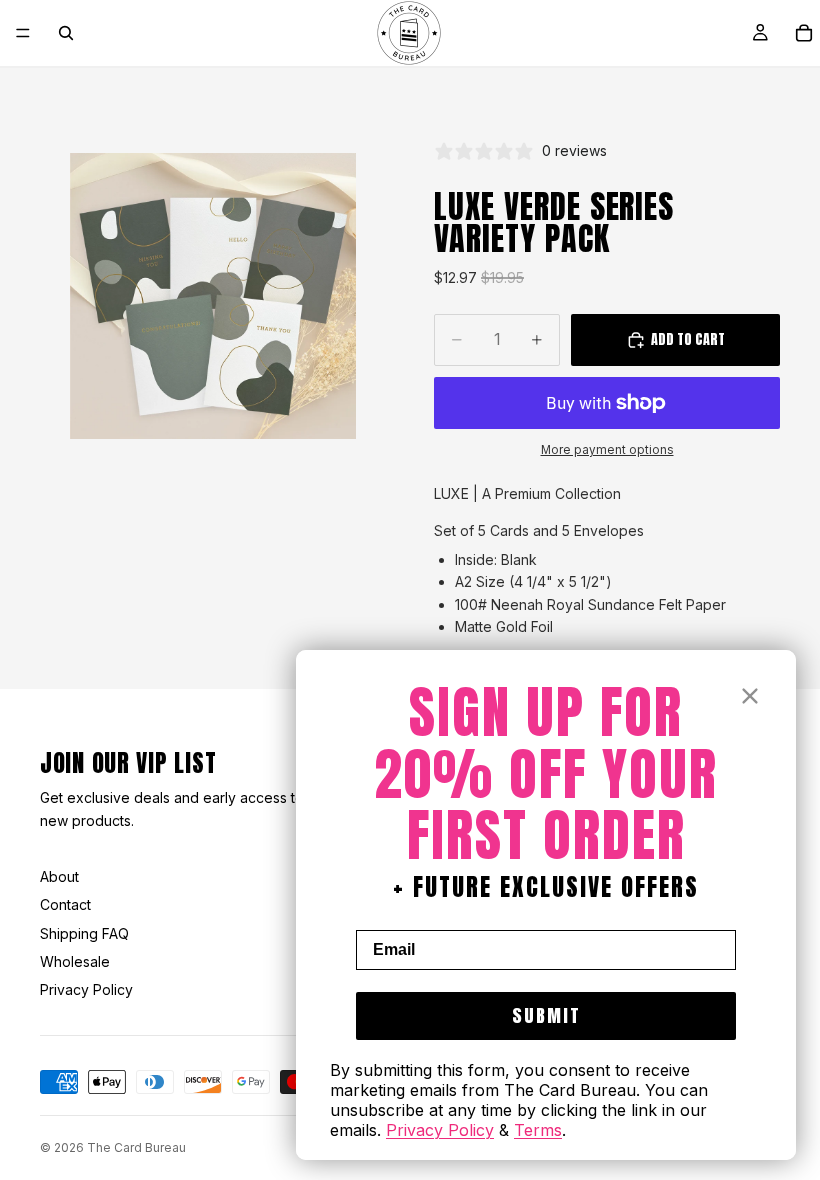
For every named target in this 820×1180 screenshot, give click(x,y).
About (59, 876)
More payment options (607, 450)
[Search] (66, 33)
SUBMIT (546, 1015)
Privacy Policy (86, 989)
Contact (65, 904)
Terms (538, 1130)
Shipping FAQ (84, 933)
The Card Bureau (136, 1147)
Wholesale (75, 961)
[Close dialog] (750, 696)
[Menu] (23, 33)
